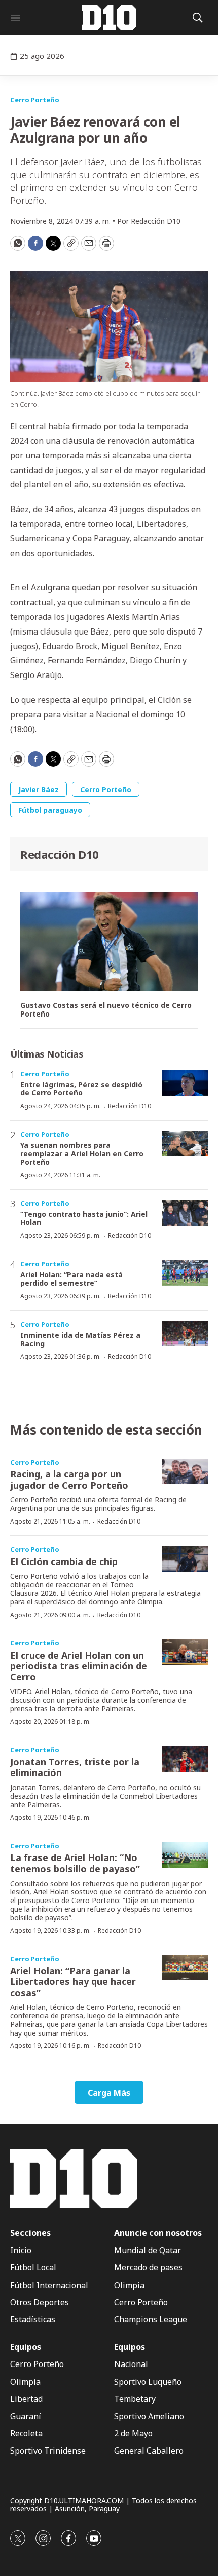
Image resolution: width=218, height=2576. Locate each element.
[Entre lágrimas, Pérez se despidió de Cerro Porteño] (185, 1083)
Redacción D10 (60, 854)
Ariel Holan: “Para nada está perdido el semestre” (71, 1279)
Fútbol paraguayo (50, 810)
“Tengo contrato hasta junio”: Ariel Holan (84, 1218)
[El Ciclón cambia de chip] (185, 1559)
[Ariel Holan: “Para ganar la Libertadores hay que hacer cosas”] (185, 1968)
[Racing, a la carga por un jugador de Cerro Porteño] (185, 1472)
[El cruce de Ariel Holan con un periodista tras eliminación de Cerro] (185, 1652)
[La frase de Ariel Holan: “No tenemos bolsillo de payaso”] (185, 1855)
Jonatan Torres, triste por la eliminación (75, 1767)
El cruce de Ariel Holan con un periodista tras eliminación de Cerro (79, 1666)
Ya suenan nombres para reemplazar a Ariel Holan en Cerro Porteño (82, 1153)
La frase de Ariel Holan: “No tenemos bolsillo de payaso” (75, 1863)
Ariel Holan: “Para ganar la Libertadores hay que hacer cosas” (73, 1982)
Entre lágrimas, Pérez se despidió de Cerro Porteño (81, 1089)
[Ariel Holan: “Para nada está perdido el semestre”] (185, 1273)
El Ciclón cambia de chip (64, 1561)
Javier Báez (39, 790)
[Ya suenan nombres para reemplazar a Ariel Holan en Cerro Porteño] (185, 1144)
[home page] (109, 18)
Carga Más (109, 2093)
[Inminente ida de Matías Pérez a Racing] (185, 1334)
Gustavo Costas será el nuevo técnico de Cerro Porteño (106, 1010)
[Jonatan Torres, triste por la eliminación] (185, 1759)
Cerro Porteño (35, 100)
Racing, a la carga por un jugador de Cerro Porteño (69, 1480)
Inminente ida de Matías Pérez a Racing (80, 1339)
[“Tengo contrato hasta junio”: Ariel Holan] (185, 1213)
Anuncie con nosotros (158, 2233)
